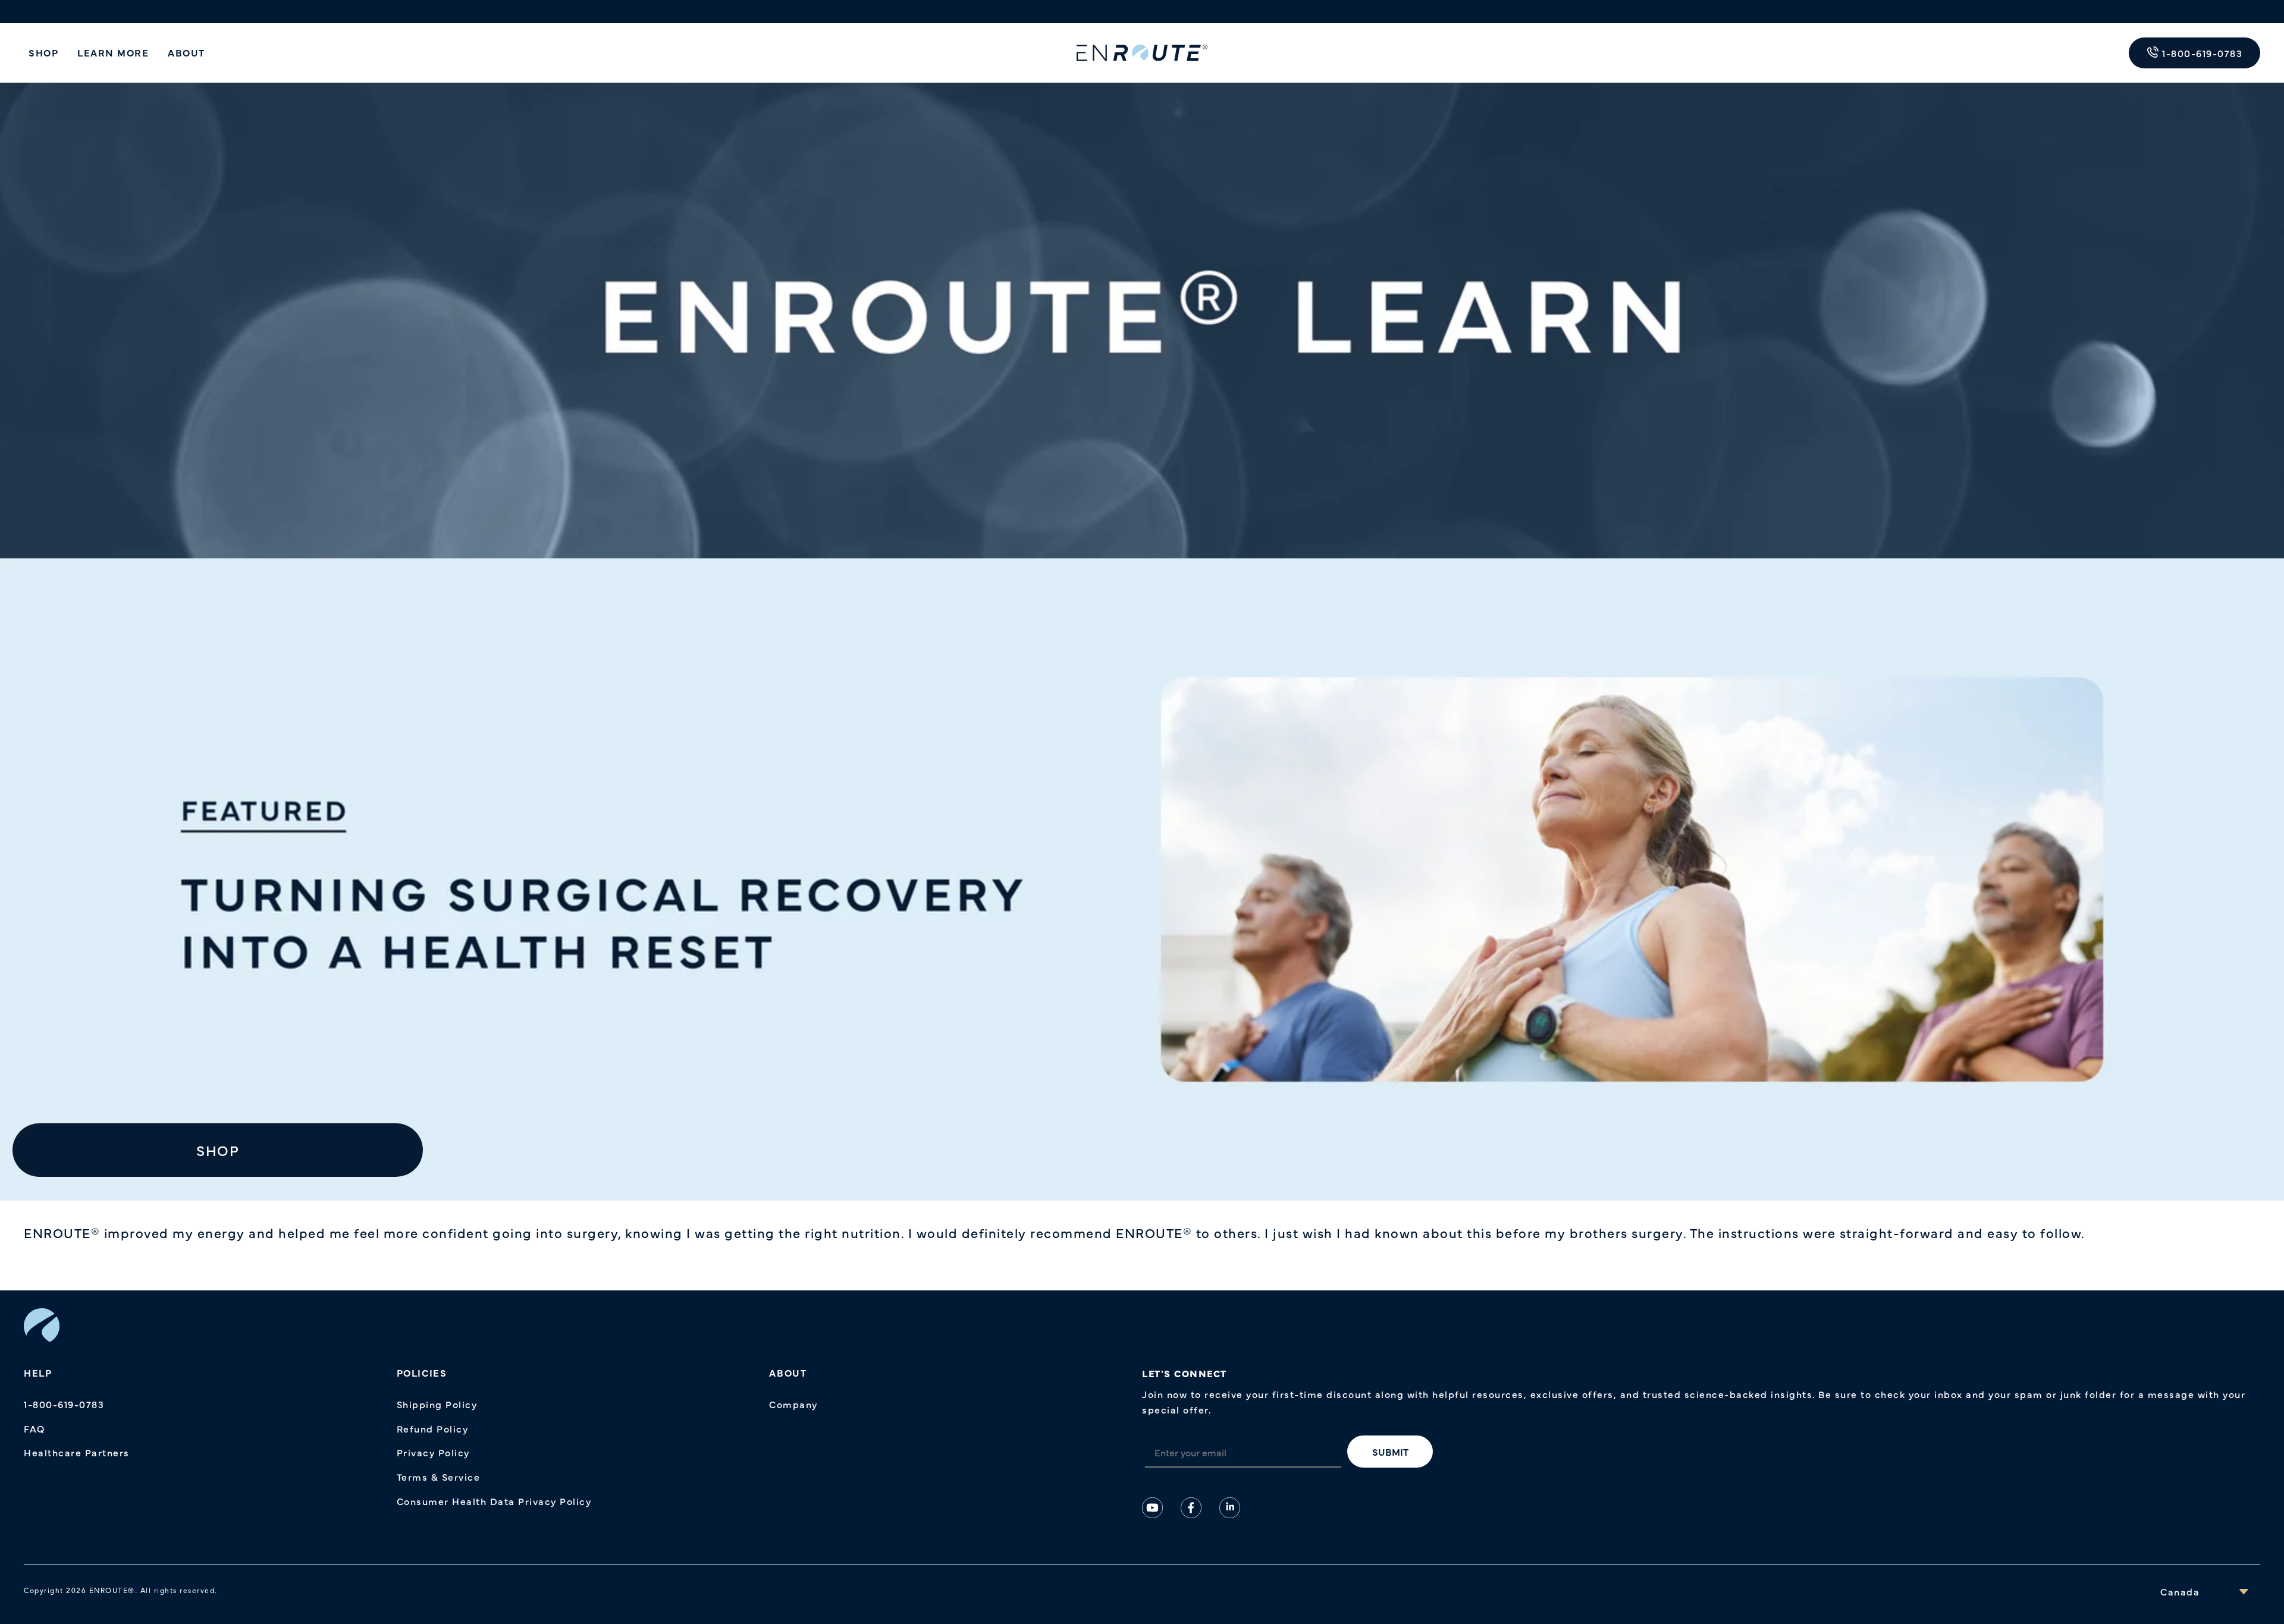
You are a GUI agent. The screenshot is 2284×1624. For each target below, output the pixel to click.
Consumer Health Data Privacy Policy (494, 1501)
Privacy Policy (433, 1452)
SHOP (43, 52)
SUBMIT (1390, 1452)
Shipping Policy (437, 1404)
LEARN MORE (113, 52)
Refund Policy (433, 1428)
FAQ (34, 1428)
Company (793, 1404)
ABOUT (186, 52)
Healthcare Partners (77, 1452)
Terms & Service (439, 1477)
